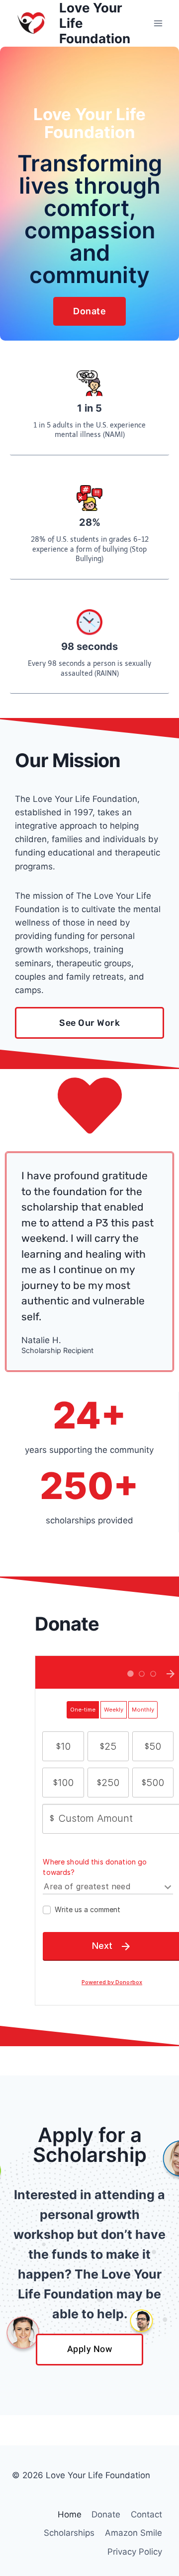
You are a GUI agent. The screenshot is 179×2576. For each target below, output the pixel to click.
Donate (106, 2514)
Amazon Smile (134, 2533)
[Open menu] (158, 23)
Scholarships (69, 2533)
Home (70, 2514)
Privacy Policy (135, 2552)
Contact (146, 2514)
